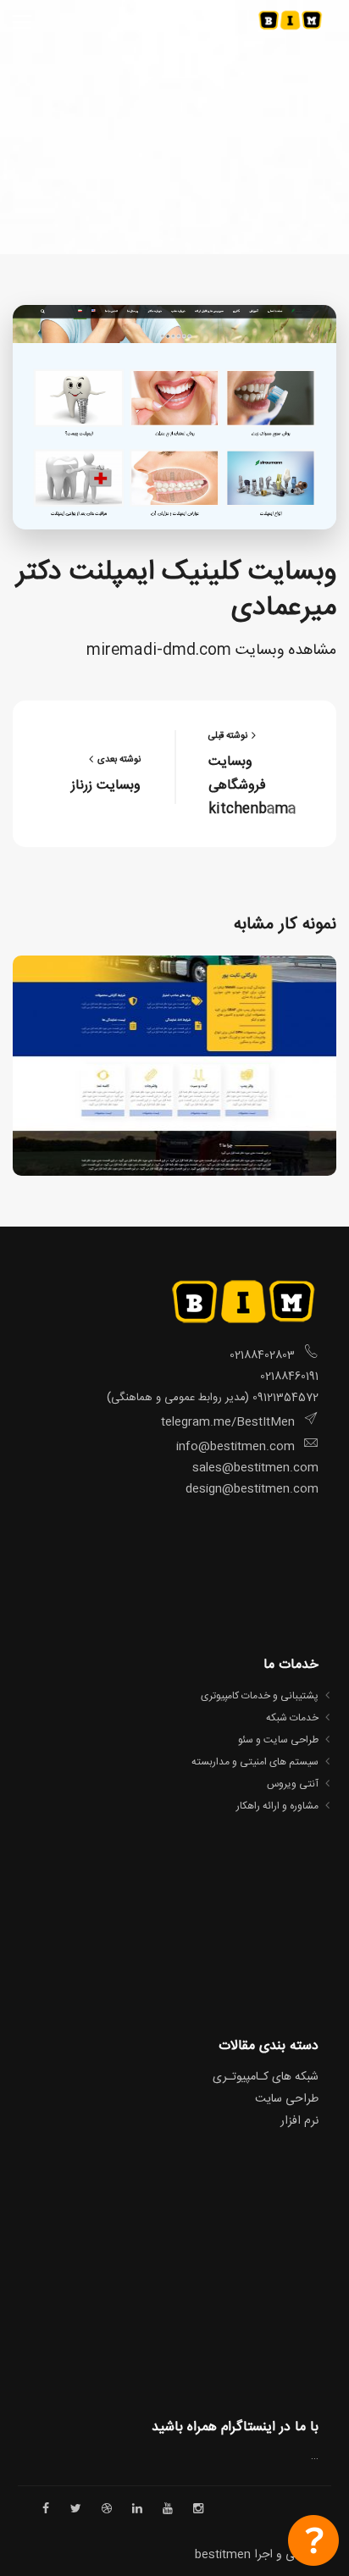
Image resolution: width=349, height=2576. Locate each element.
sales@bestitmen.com (255, 1468)
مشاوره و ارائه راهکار (277, 1806)
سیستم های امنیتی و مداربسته (255, 1762)
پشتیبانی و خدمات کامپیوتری (260, 1696)
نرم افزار (299, 2121)
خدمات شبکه (292, 1718)
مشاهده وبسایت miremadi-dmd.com (211, 651)
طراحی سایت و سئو (278, 1740)
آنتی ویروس (293, 1784)
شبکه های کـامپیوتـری (266, 2077)
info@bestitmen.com (235, 1447)
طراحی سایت (287, 2099)
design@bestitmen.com (250, 1489)
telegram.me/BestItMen (228, 1422)
